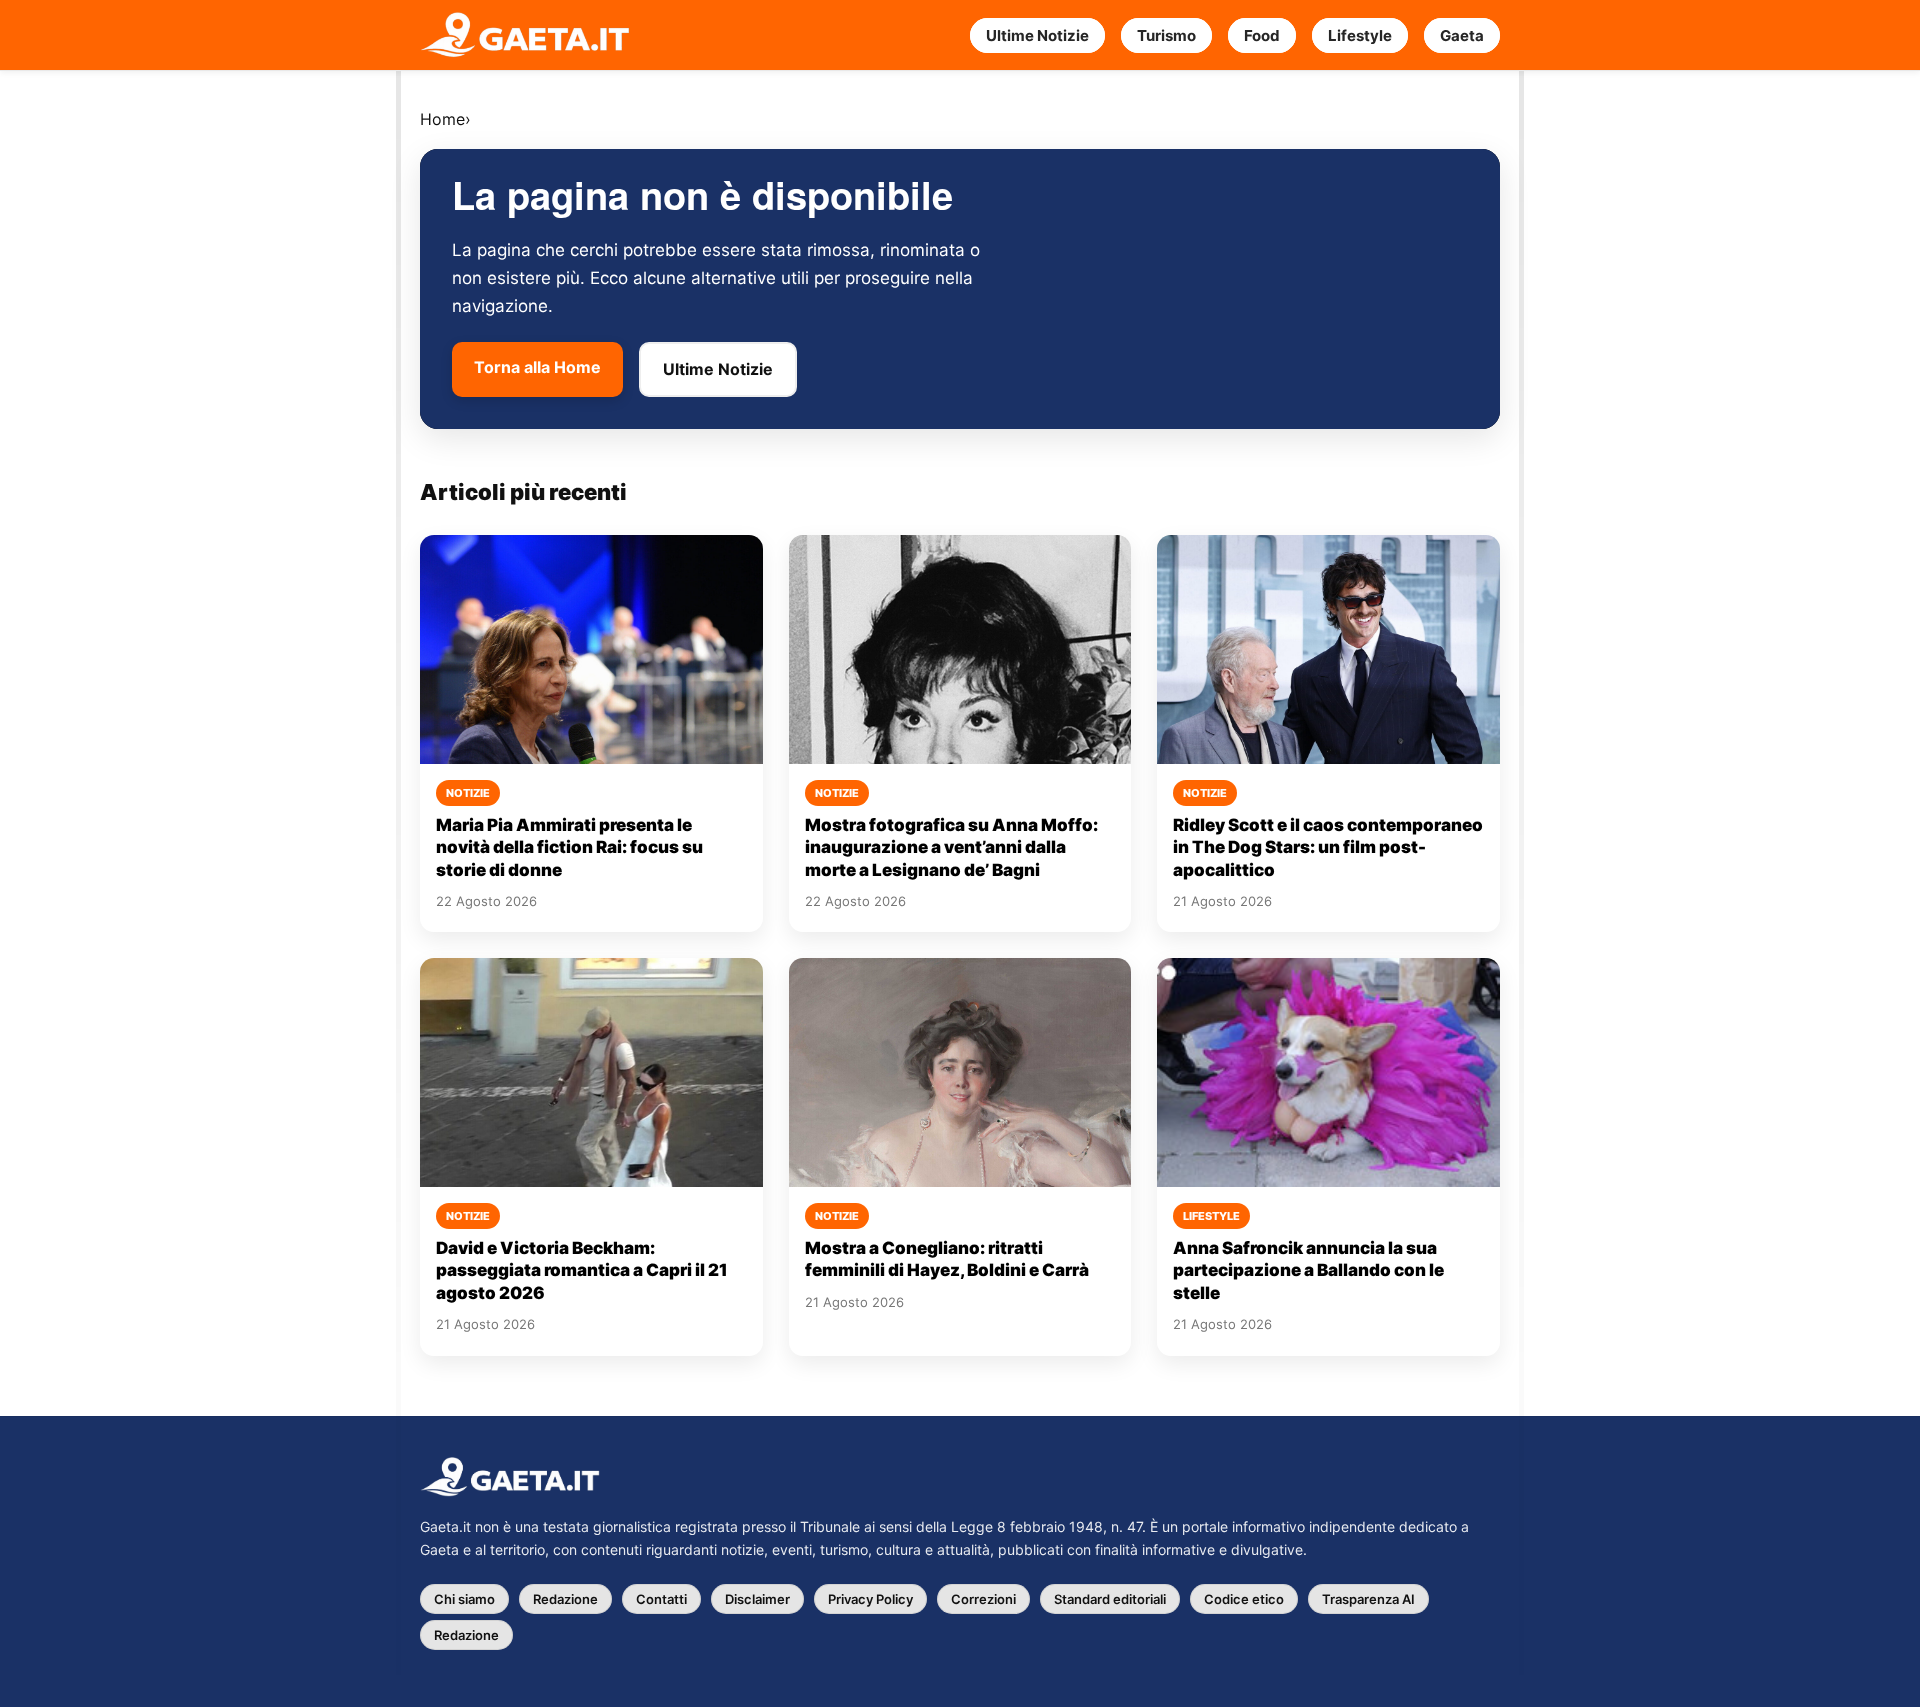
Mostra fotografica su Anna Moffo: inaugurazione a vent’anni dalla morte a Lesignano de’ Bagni (951, 847)
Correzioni (983, 1599)
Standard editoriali (1110, 1599)
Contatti (661, 1599)
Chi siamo (464, 1599)
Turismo (1166, 35)
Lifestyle (1360, 35)
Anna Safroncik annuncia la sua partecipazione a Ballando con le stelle (1308, 1270)
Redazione (565, 1599)
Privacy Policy (870, 1599)
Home (442, 119)
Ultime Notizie (1037, 35)
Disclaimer (757, 1599)
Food (1262, 35)
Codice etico (1244, 1599)
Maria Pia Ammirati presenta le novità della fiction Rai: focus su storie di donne (569, 847)
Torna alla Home (537, 367)
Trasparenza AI (1368, 1599)
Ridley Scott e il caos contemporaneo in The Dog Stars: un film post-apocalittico (1328, 847)
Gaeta (1462, 35)
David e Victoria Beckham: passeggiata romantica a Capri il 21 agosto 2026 (582, 1270)
